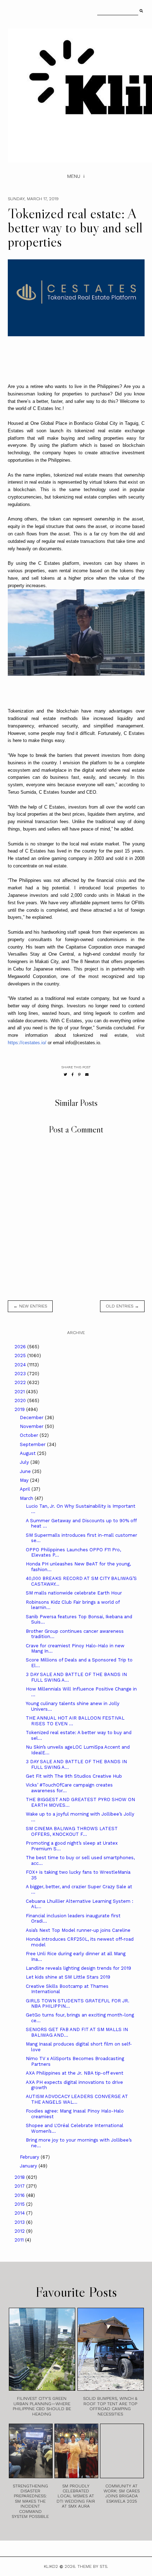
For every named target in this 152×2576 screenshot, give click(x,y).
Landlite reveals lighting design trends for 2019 (78, 1968)
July (25, 1462)
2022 (21, 1382)
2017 (20, 2186)
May (25, 1480)
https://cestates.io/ (27, 1043)
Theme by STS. (93, 2566)
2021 (20, 1392)
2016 (20, 2195)
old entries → (122, 1306)
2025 (21, 1356)
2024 (21, 1365)
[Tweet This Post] (65, 1075)
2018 (20, 2177)
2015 (20, 2204)
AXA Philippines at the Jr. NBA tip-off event (75, 2073)
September (33, 1444)
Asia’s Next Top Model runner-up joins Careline (78, 1930)
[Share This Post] (73, 1075)
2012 (20, 2231)
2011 (20, 2240)
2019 (20, 1409)
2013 (20, 2222)
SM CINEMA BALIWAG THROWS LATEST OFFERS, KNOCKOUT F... (72, 1831)
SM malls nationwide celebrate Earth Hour (74, 1593)
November (32, 1426)
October (30, 1435)
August (28, 1453)
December (32, 1418)
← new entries (30, 1306)
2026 (21, 1347)
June (26, 1471)
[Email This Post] (87, 1075)
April (26, 1489)
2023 (21, 1374)
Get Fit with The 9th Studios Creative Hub (74, 1776)
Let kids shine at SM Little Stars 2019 (68, 1977)
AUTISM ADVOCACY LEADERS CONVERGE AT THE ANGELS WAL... (77, 2099)
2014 (20, 2213)
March (27, 1498)
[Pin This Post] (79, 1075)
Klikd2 (51, 2566)
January (29, 2166)
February (30, 2157)
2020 (21, 1401)
